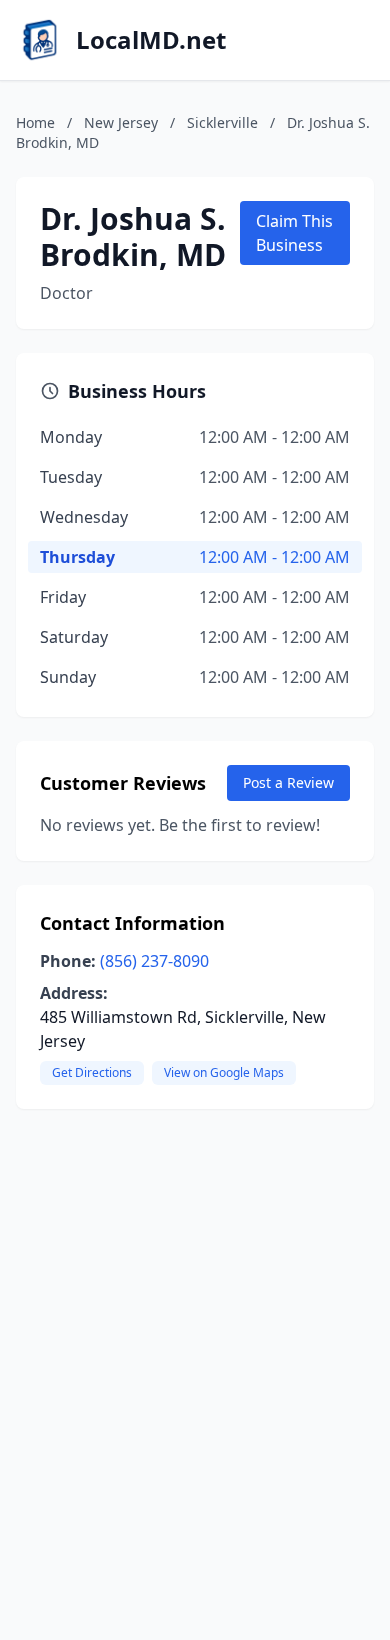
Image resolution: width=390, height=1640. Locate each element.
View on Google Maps (224, 1072)
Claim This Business (294, 233)
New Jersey (121, 122)
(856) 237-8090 (154, 961)
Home (35, 122)
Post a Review (288, 782)
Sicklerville (222, 122)
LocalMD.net (151, 40)
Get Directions (92, 1072)
